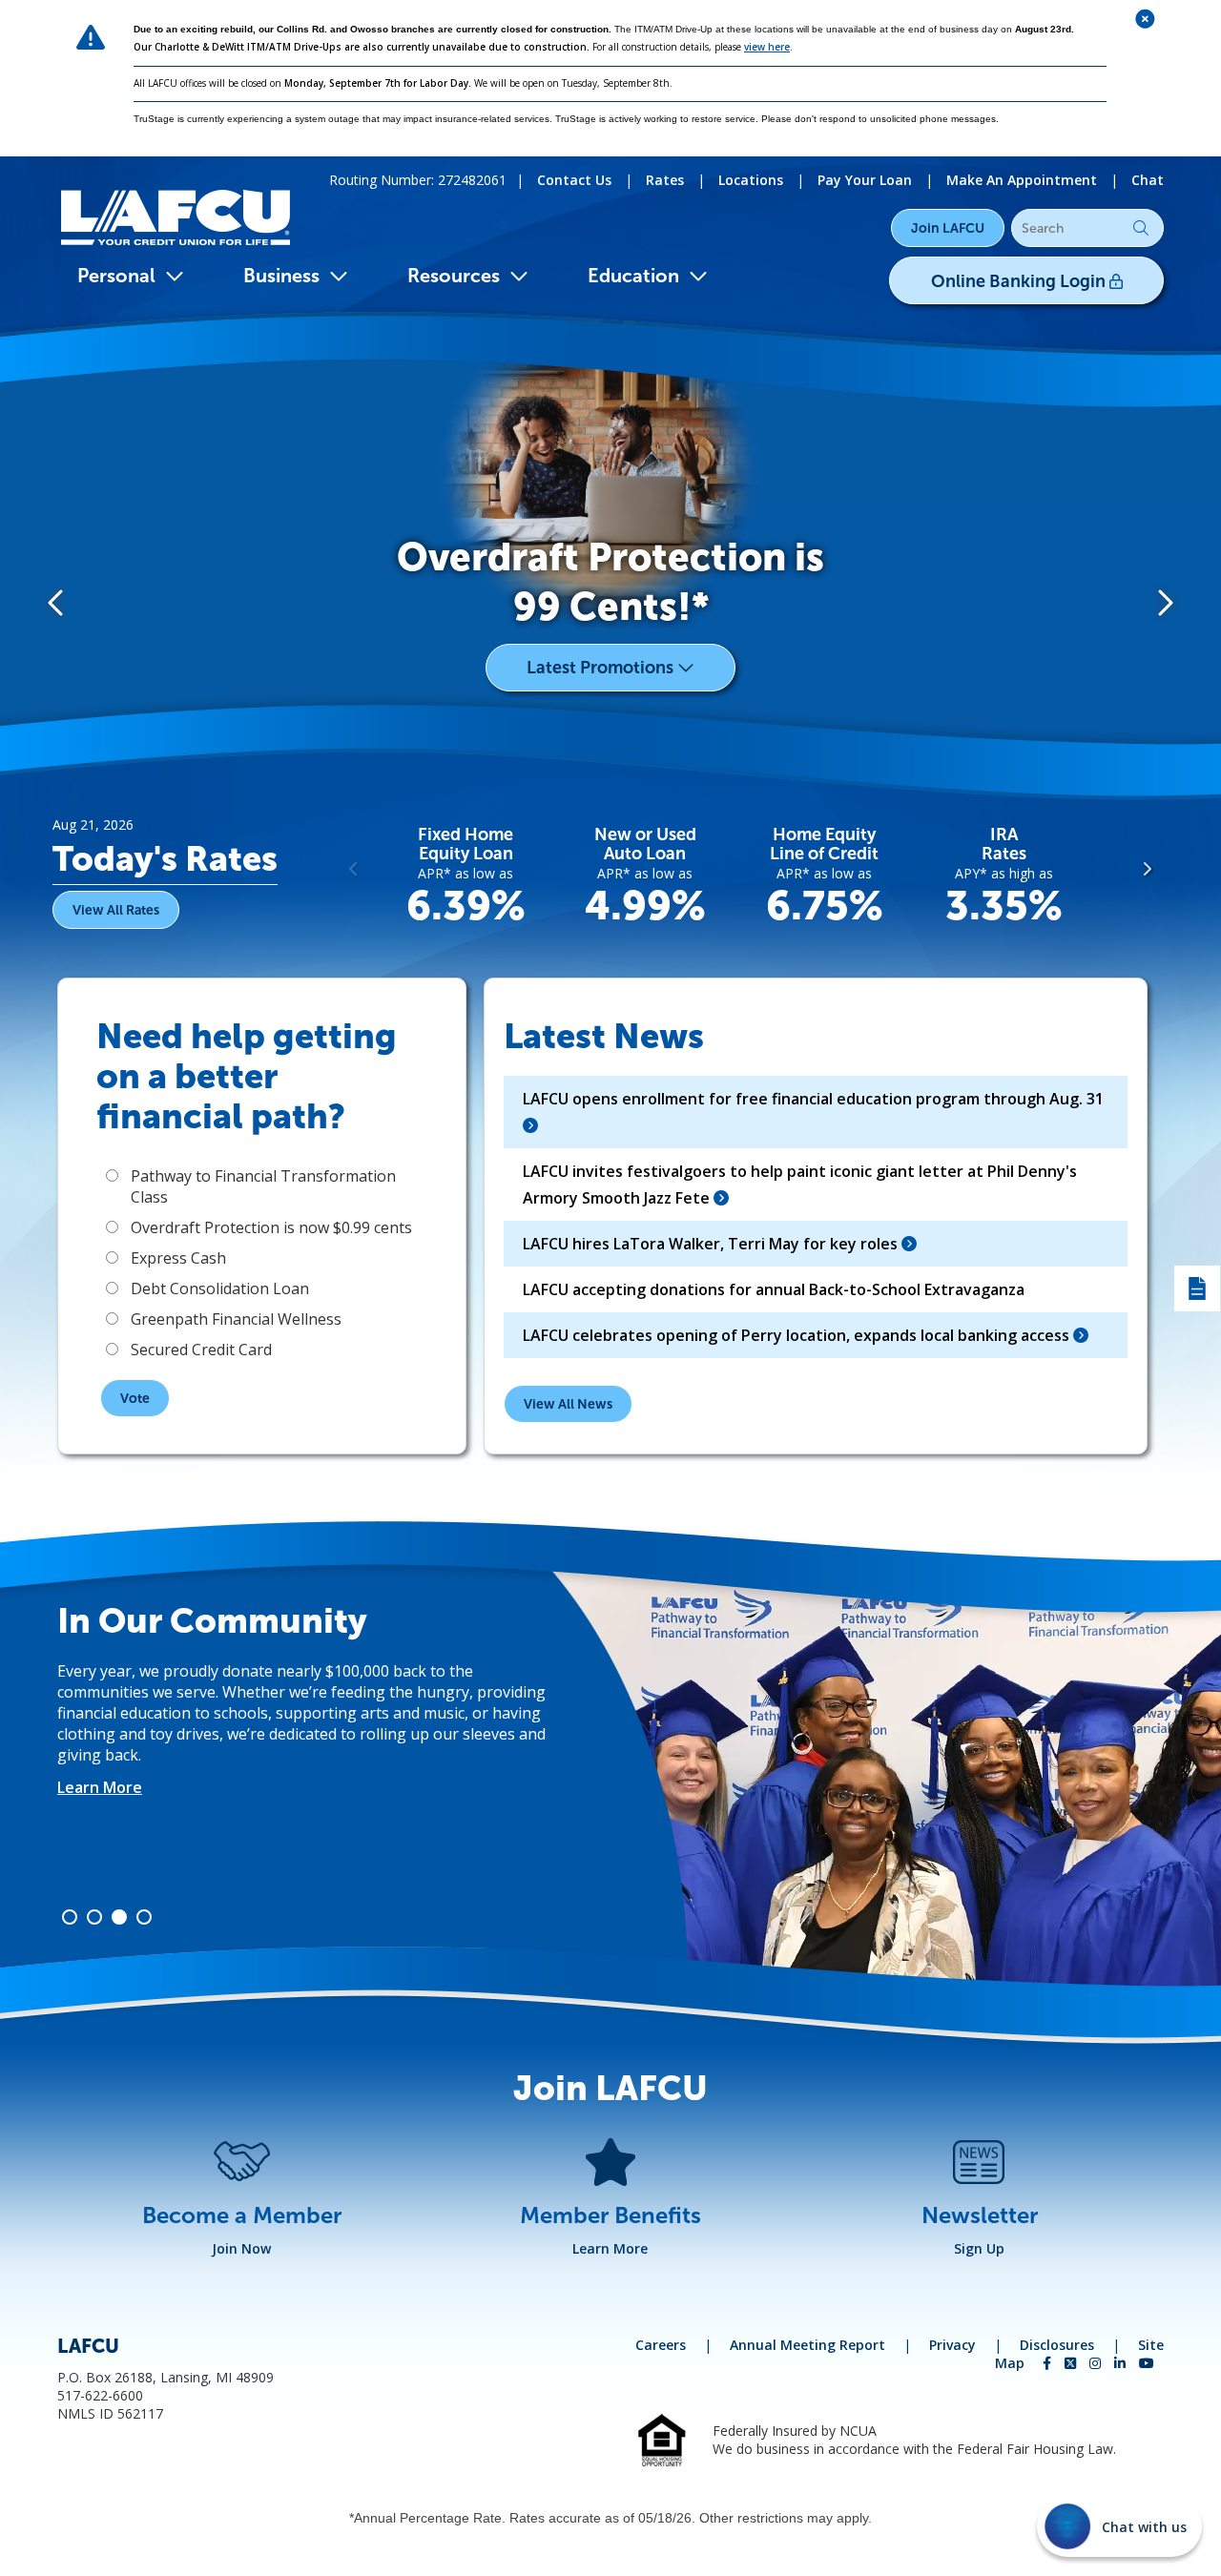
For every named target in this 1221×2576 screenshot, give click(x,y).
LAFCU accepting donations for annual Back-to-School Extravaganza (774, 1289)
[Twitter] (1072, 2363)
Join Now (241, 2248)
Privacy (952, 2345)
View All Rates (116, 910)
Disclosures (1057, 2345)
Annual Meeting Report (807, 2345)
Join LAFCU (948, 228)
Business (281, 276)
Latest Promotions (602, 668)
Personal (116, 276)
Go (1141, 228)
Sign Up (979, 2248)
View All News (568, 1404)
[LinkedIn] (1122, 2363)
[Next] (1164, 601)
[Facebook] (1049, 2363)
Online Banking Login (1020, 281)
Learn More (100, 1745)
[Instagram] (1097, 2363)
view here (767, 47)
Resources (454, 276)
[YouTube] (1147, 2363)
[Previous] (57, 601)
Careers (661, 2345)
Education (633, 276)
